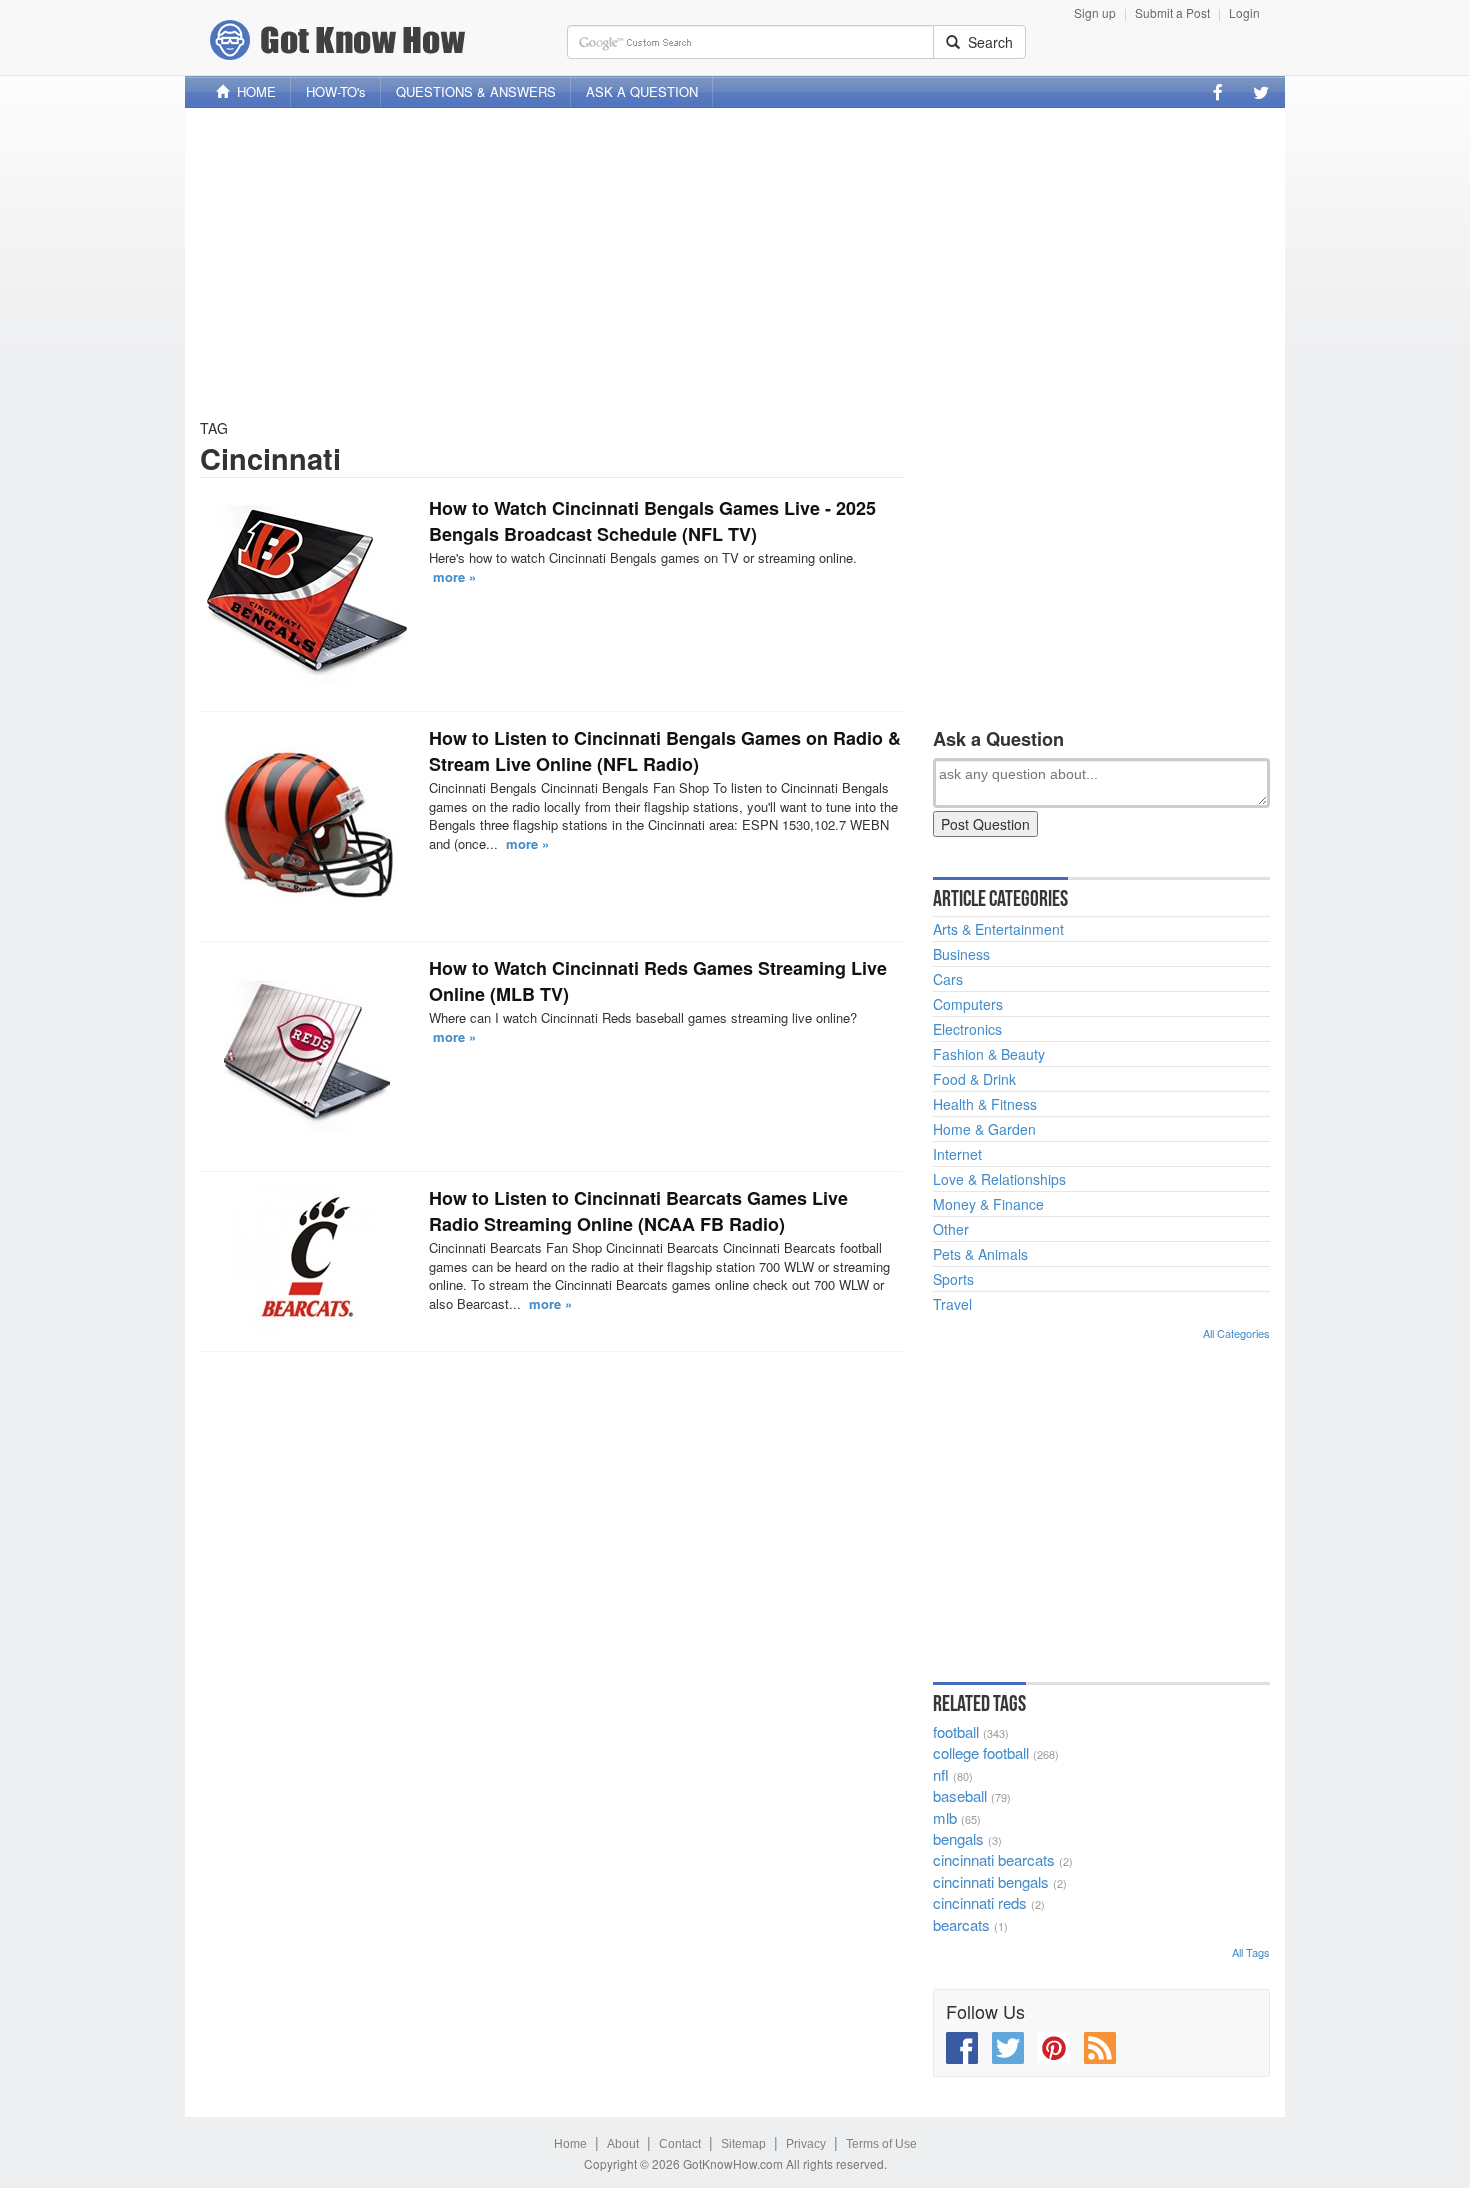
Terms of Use (881, 2144)
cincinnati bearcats (994, 1859)
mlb (945, 1817)
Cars (948, 979)
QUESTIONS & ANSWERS (476, 91)
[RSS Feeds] (1100, 2048)
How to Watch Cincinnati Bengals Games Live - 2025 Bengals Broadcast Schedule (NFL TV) (652, 521)
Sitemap (743, 2144)
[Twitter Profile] (1261, 92)
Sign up (1095, 12)
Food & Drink (974, 1079)
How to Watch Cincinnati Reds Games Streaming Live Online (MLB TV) (658, 981)
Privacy (806, 2144)
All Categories (1236, 1333)
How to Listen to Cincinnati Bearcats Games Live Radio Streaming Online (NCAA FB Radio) (638, 1211)
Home (570, 2144)
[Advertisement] (735, 263)
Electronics (967, 1029)
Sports (953, 1279)
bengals (958, 1838)
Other (951, 1229)
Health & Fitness (985, 1104)
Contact (680, 2144)
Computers (968, 1004)
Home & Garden (984, 1129)
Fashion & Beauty (989, 1054)
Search (986, 42)
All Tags (1251, 1952)
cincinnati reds (980, 1902)
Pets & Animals (980, 1254)
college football (981, 1752)
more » (454, 576)
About (623, 2144)
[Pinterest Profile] (1054, 2048)
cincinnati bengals (991, 1881)
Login (1244, 12)
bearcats (961, 1924)
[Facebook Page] (1218, 92)
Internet (957, 1154)
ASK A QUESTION (642, 91)
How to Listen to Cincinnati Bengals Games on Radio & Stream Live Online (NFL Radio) (665, 751)
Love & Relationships (999, 1179)
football (956, 1731)
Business (961, 954)
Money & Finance (988, 1204)
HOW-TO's (336, 91)
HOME (252, 91)
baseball (960, 1795)
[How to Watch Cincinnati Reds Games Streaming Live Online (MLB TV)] (307, 1056)
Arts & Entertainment (998, 929)
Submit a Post (1172, 12)
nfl (941, 1774)
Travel (952, 1304)
